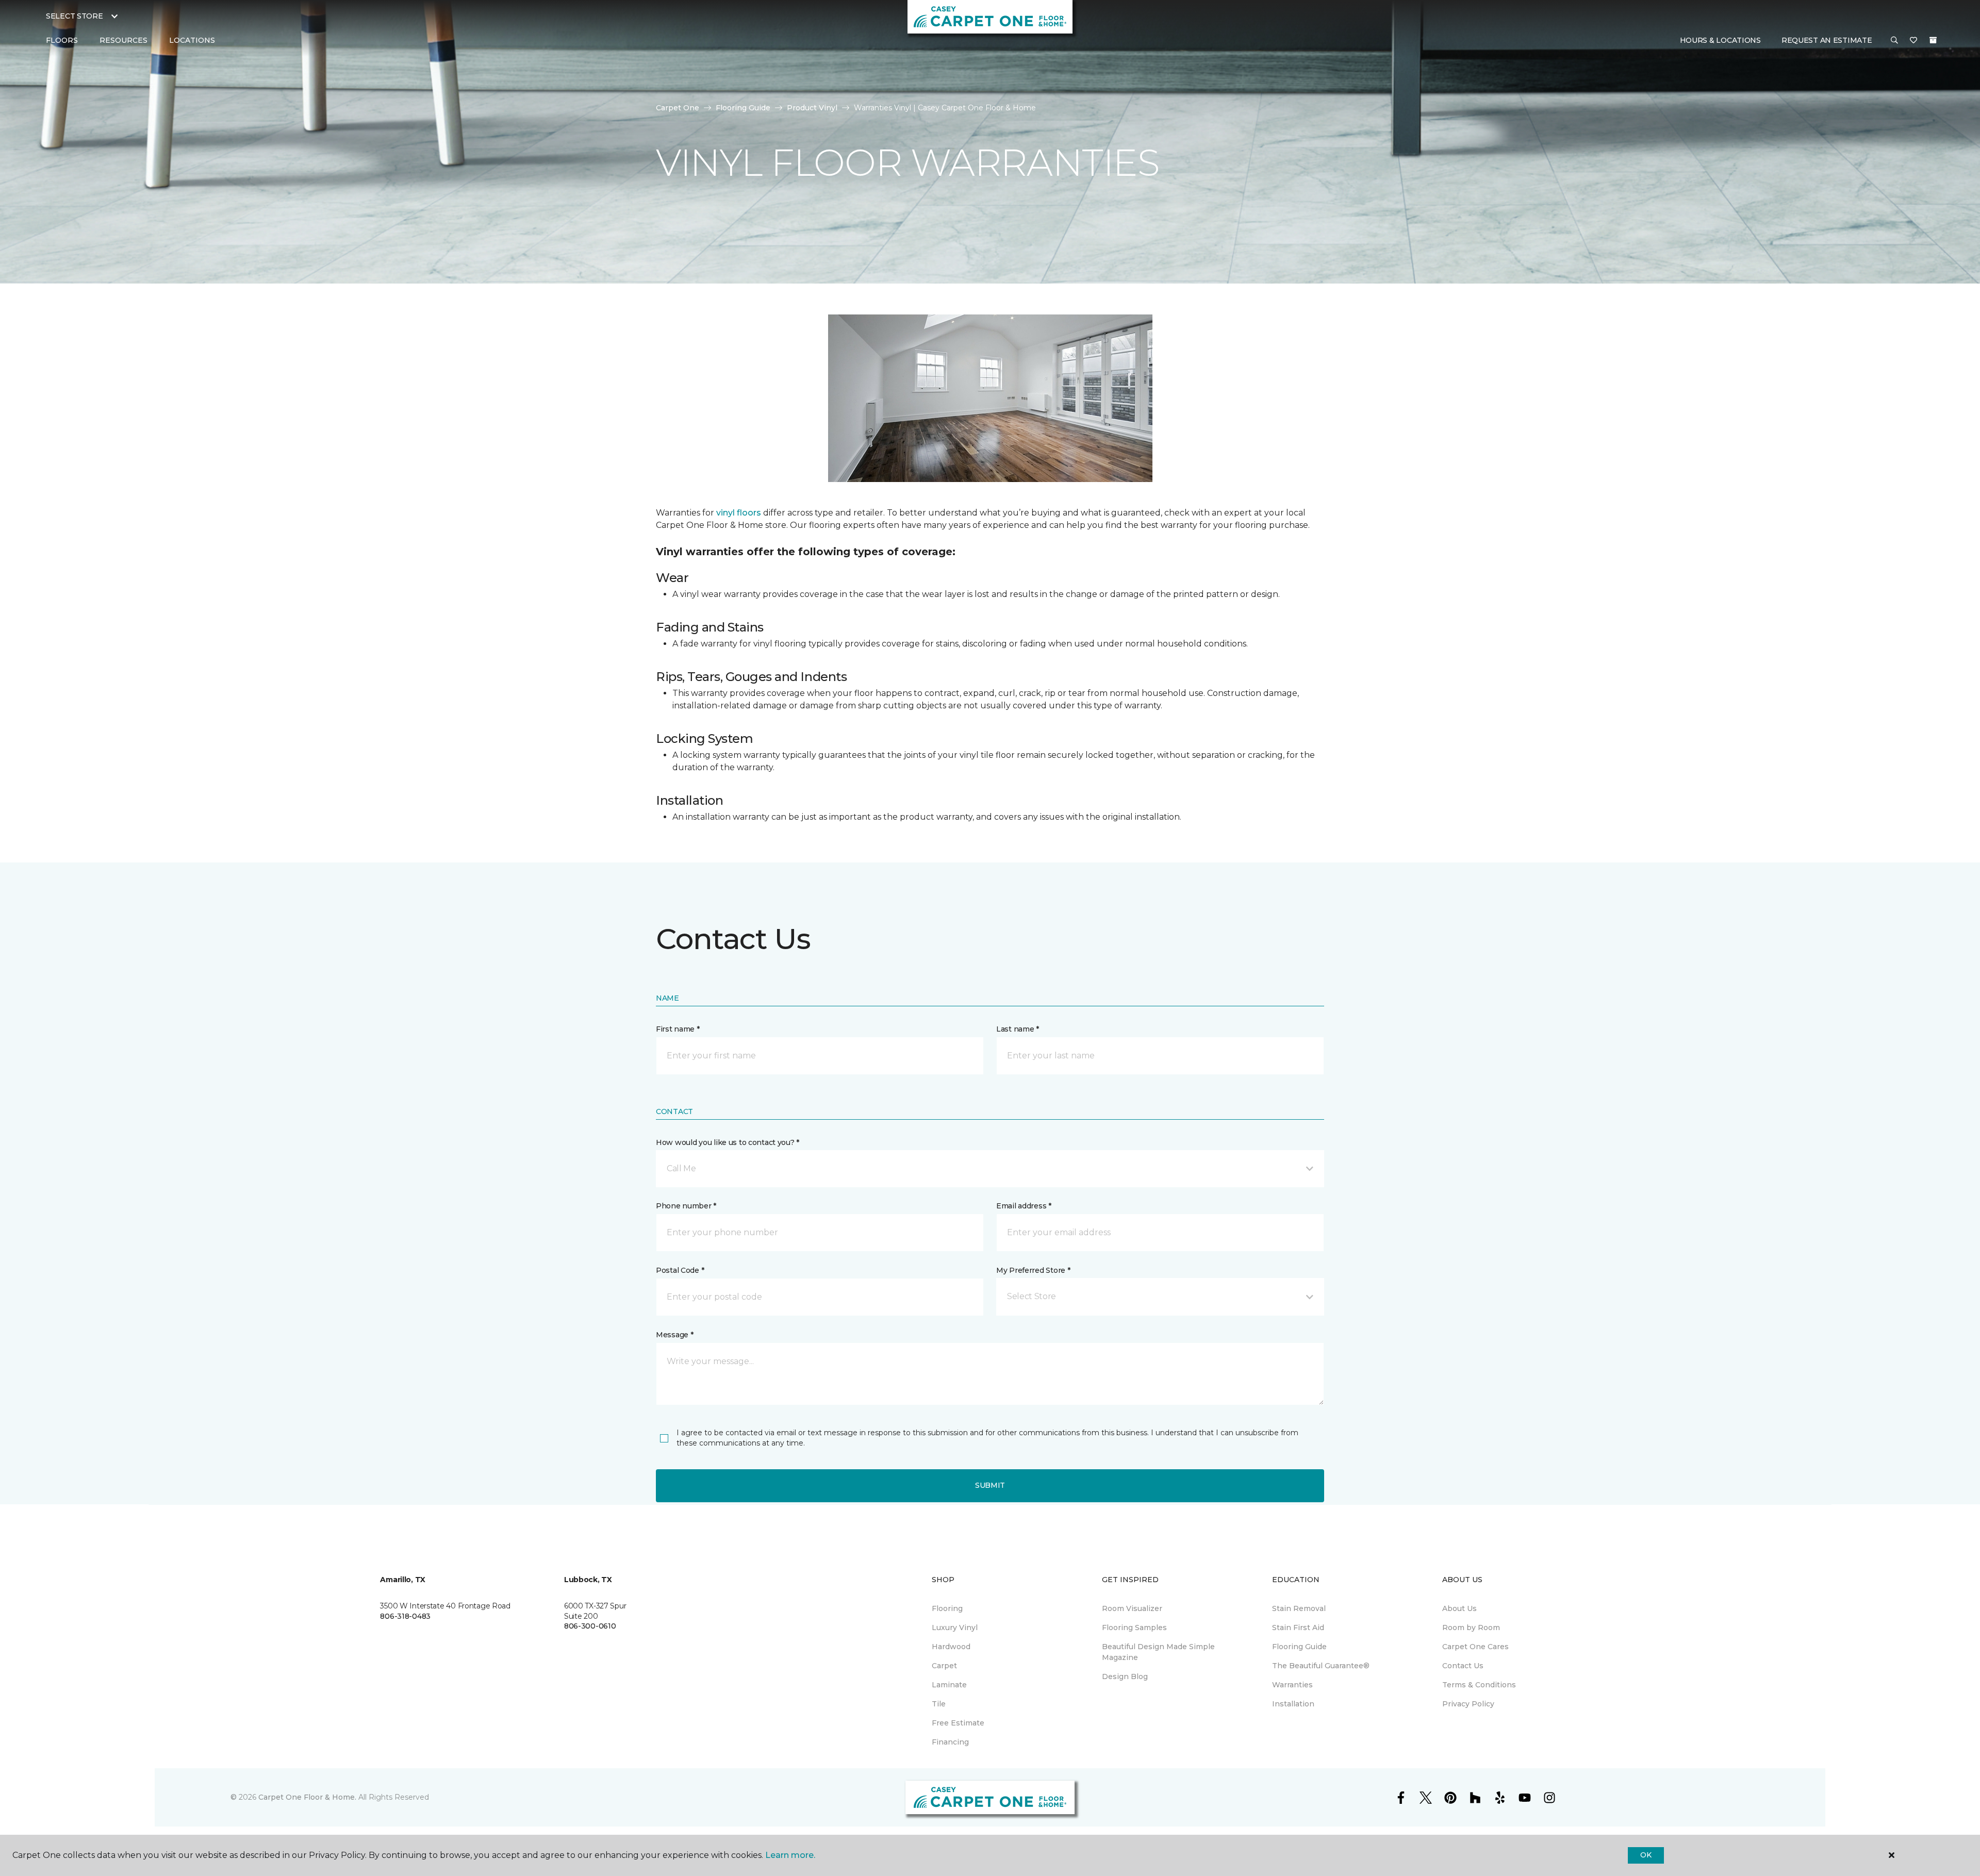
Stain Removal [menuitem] (1299, 1608)
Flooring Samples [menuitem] (1134, 1628)
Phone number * (686, 1206)
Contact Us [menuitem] (1463, 1666)
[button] (1894, 41)
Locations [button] (192, 40)
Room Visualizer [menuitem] (1132, 1608)
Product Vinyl (812, 108)
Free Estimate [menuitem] (958, 1723)
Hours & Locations (1720, 40)
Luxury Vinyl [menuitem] (955, 1628)
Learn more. (790, 1855)
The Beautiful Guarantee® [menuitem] (1321, 1666)
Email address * (1024, 1206)
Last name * (1018, 1029)
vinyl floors (739, 513)
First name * (678, 1029)
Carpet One (678, 108)
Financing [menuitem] (950, 1742)
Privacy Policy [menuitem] (1468, 1704)
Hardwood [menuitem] (951, 1647)
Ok (1646, 1855)
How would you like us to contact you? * (728, 1142)
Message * (674, 1335)
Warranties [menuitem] (1292, 1685)
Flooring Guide (743, 108)
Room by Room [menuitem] (1471, 1628)
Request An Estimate (1827, 40)
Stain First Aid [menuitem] (1298, 1628)
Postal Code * (680, 1270)
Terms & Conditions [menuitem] (1479, 1685)
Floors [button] (62, 40)
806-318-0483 (405, 1616)
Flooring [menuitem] (947, 1608)
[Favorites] (1913, 41)
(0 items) (1933, 40)
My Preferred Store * (1033, 1270)
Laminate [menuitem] (949, 1685)
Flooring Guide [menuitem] (1299, 1647)
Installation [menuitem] (1293, 1704)
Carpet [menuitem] (944, 1666)
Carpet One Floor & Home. (307, 1797)
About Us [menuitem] (1459, 1608)
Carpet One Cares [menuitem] (1475, 1647)
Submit (990, 1485)
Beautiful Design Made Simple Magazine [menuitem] (1158, 1652)
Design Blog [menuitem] (1125, 1676)
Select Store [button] (75, 16)
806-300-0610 (590, 1626)
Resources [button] (123, 40)
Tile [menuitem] (939, 1704)
